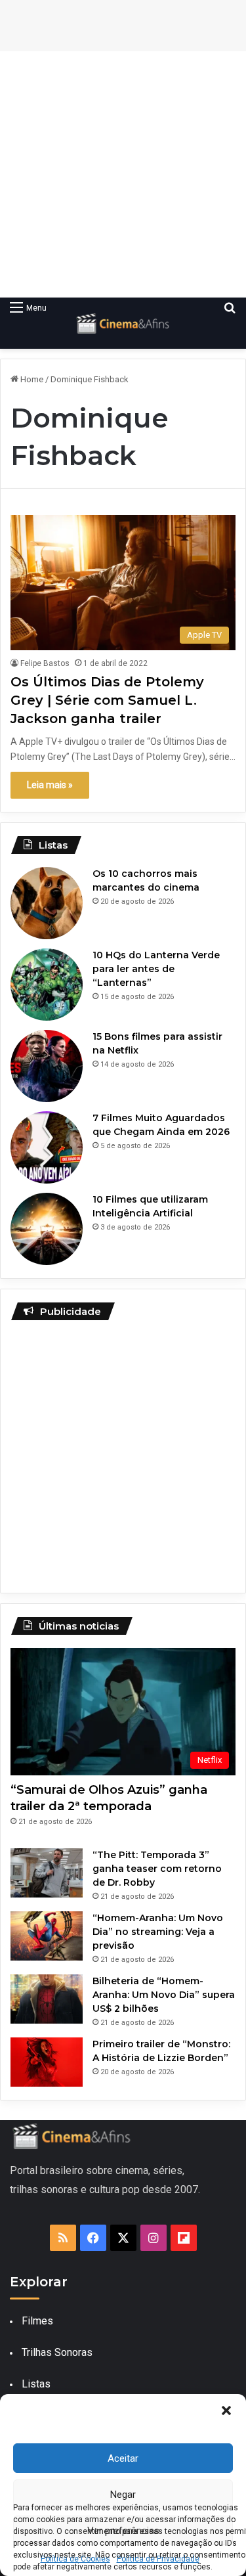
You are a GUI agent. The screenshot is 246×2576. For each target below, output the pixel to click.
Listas (36, 2384)
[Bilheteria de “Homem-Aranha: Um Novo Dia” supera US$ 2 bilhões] (47, 1999)
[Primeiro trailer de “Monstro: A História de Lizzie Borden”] (47, 2062)
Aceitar (123, 2458)
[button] (226, 2410)
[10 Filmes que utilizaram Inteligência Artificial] (47, 1229)
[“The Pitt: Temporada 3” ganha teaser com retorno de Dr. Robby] (47, 1873)
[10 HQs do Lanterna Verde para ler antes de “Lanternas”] (47, 985)
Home (31, 379)
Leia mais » (50, 785)
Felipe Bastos (45, 663)
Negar (123, 2495)
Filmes (37, 2321)
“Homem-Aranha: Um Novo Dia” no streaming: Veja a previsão (158, 1932)
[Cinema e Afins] (123, 323)
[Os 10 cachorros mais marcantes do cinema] (47, 903)
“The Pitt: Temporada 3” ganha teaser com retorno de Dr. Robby (157, 1869)
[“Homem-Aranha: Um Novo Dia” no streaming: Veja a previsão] (47, 1936)
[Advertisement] (123, 174)
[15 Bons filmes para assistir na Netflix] (47, 1066)
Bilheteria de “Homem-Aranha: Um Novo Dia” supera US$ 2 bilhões (164, 1995)
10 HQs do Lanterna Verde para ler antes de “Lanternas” (156, 969)
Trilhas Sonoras (57, 2352)
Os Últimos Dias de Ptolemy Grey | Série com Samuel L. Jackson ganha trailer (107, 700)
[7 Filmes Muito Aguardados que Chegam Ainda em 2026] (47, 1147)
